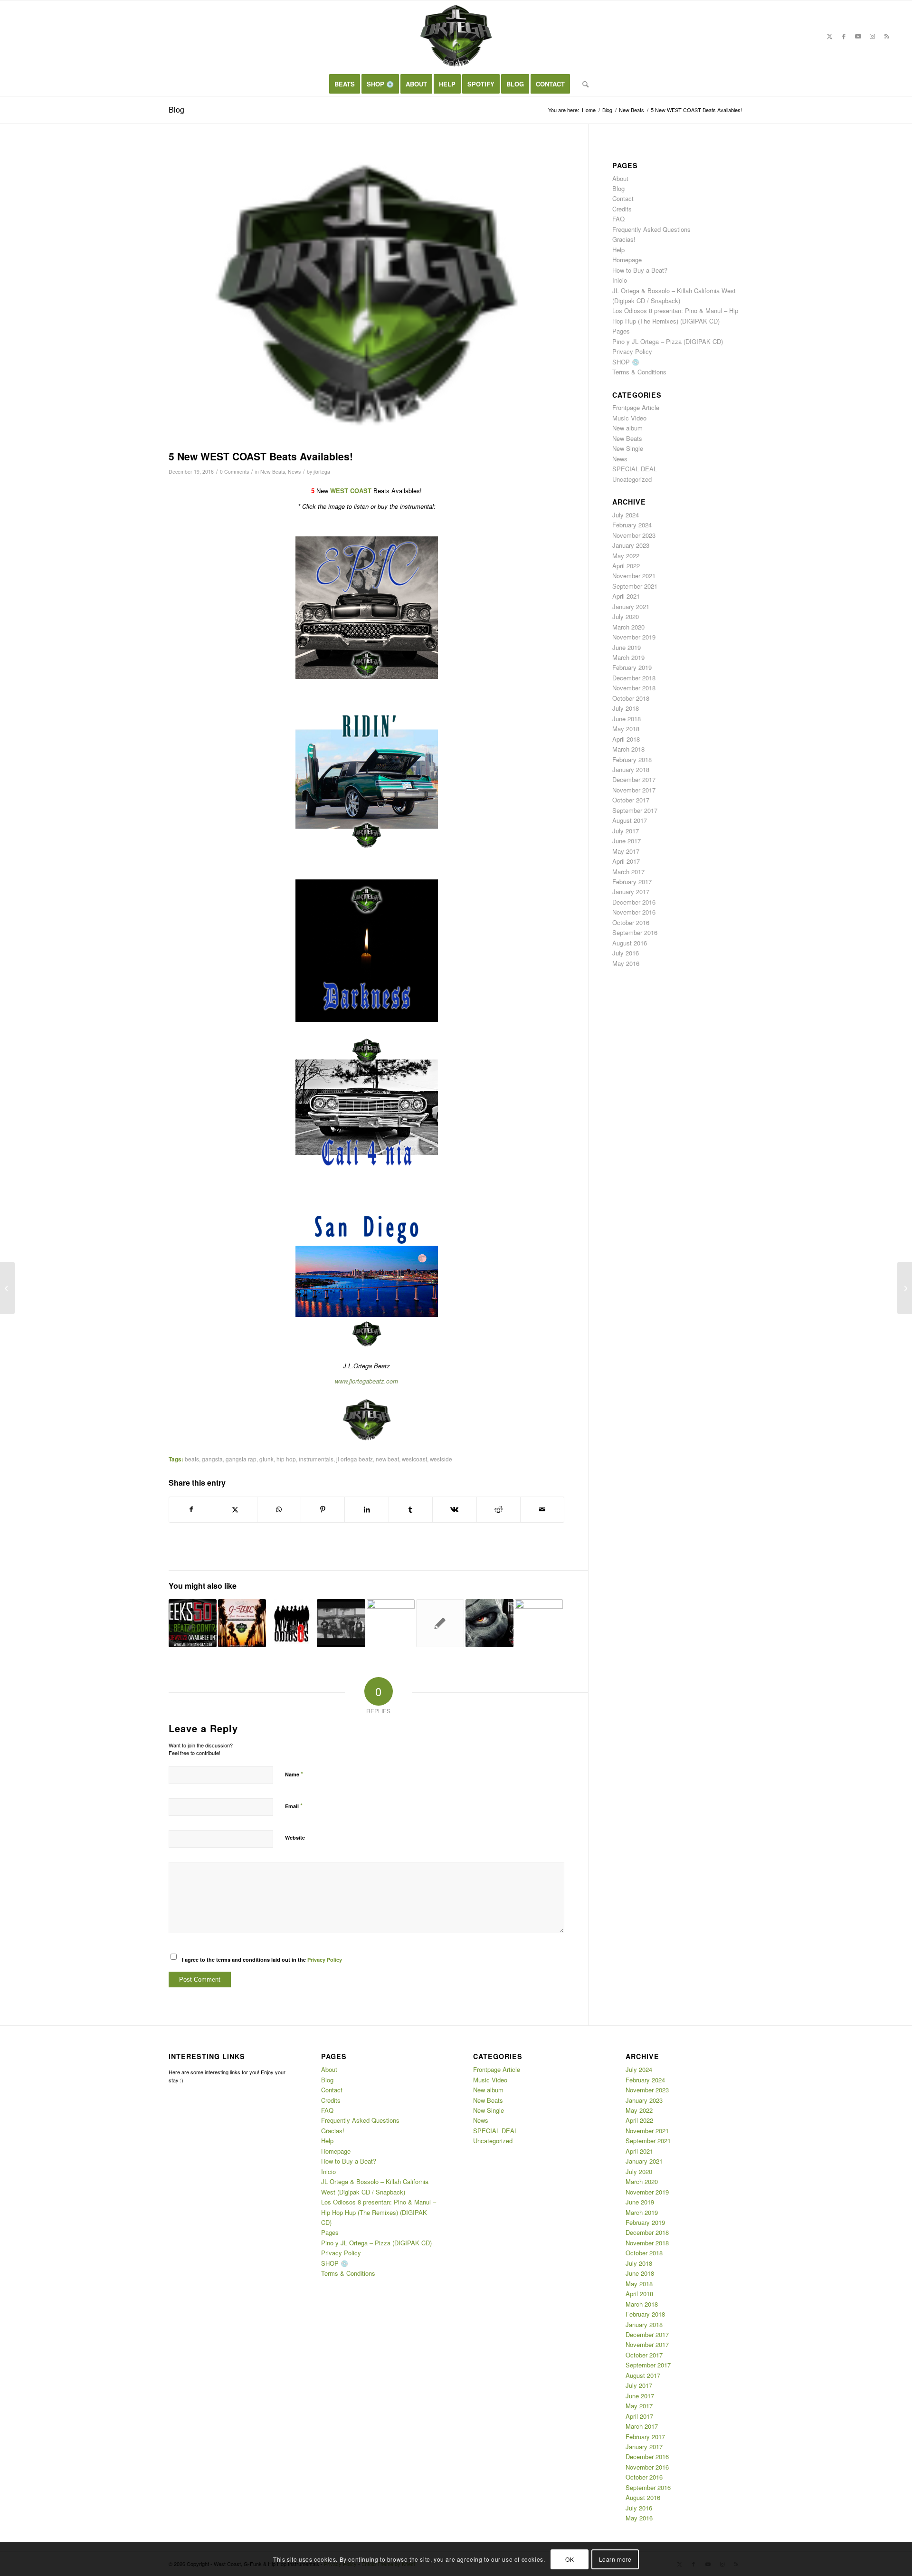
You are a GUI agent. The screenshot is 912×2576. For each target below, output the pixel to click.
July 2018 (626, 708)
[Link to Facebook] (844, 36)
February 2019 (632, 667)
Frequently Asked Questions (651, 229)
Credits (622, 209)
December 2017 (634, 779)
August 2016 (630, 943)
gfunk (266, 1459)
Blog (176, 110)
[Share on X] (235, 1509)
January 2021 (631, 606)
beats (192, 1459)
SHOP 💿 (626, 362)
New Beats (273, 472)
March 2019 (628, 657)
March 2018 (628, 749)
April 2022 (626, 566)
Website (295, 1837)
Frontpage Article (636, 407)
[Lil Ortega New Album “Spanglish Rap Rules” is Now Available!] (7, 1288)
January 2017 (631, 892)
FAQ (618, 219)
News (294, 472)
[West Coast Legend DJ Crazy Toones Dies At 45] (905, 1288)
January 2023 (631, 545)
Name (294, 1774)
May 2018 (626, 729)
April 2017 (626, 861)
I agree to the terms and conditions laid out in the (262, 1960)
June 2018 (627, 719)
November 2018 (634, 688)
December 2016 (634, 902)
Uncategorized (632, 479)
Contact (623, 198)
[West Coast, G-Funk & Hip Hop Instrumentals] (456, 36)
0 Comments (234, 472)
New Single (628, 448)
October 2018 (631, 698)
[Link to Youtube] (858, 36)
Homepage (627, 260)
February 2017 (632, 882)
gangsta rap (241, 1459)
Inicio (620, 280)
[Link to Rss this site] (887, 36)
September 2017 (635, 810)
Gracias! (624, 239)
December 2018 (634, 678)
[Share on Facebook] (191, 1509)
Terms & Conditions (639, 372)
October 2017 (631, 800)
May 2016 (626, 963)
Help (618, 250)
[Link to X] (830, 36)
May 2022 (626, 556)
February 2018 (632, 759)
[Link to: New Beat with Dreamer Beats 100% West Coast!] (242, 1623)
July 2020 (626, 616)
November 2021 (634, 576)
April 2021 (626, 596)
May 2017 (626, 851)
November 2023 (634, 535)
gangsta (212, 1459)
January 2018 (631, 769)
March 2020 (628, 627)
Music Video (629, 418)
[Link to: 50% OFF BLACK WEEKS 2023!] (193, 1623)
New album (627, 428)
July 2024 (626, 515)
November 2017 (634, 790)
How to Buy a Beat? (640, 270)
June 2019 (627, 647)
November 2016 (634, 912)
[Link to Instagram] (873, 36)
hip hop (286, 1459)
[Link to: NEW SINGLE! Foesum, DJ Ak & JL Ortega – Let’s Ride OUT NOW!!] (391, 1623)
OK (570, 2559)
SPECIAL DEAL (635, 469)
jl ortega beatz (355, 1459)
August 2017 (630, 820)
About (620, 178)
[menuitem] (345, 84)
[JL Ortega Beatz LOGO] (366, 297)
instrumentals (316, 1459)
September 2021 (635, 586)
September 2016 (635, 932)
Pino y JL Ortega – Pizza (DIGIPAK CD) (668, 341)
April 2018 (626, 739)
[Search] (582, 84)
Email (294, 1806)
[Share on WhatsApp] (279, 1509)
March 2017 (628, 872)
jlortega (322, 472)
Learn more (615, 2559)
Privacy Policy (325, 1960)
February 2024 (632, 525)
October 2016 (631, 922)
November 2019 (634, 637)
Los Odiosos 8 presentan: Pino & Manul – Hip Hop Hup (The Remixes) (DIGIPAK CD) (379, 2212)
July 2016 (626, 953)
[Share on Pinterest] (323, 1509)
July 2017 (626, 831)
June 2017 (627, 841)
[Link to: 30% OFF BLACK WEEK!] (440, 1623)
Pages (621, 331)
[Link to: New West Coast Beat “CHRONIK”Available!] (539, 1623)
